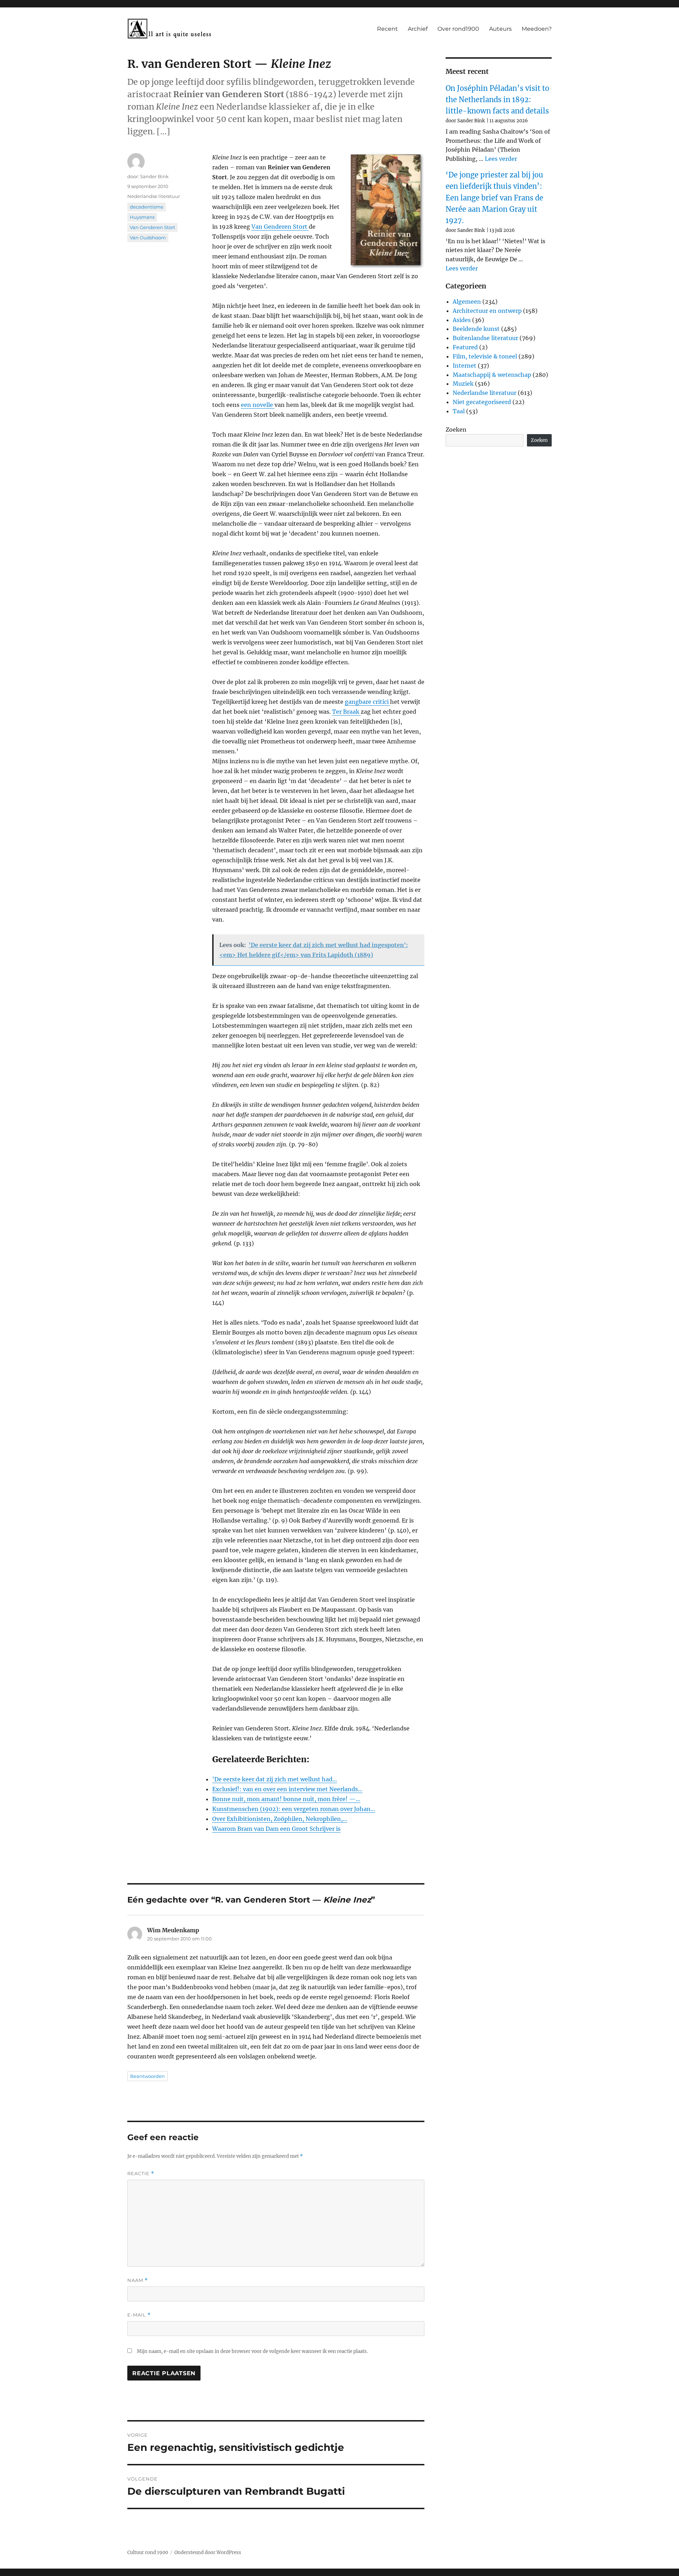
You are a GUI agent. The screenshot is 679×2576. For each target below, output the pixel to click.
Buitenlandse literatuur (485, 338)
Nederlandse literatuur (154, 196)
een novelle (258, 405)
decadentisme (147, 207)
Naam (138, 2280)
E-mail (139, 2315)
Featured (465, 347)
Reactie (141, 2174)
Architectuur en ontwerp (487, 311)
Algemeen (467, 302)
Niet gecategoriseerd (482, 402)
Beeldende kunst (476, 329)
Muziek (463, 384)
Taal (459, 411)
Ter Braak (346, 712)
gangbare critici (367, 702)
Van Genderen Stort (280, 227)
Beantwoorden (147, 2076)
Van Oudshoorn (148, 238)
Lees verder (501, 159)
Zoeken (456, 430)
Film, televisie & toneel (485, 356)
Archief (418, 29)
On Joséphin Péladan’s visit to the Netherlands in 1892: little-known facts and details (497, 100)
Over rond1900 (458, 29)
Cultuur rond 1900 (148, 2552)
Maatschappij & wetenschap (492, 375)
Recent (387, 29)
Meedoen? (537, 29)
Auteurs (500, 29)
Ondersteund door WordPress (208, 2552)
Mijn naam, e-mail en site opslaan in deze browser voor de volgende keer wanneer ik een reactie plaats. (252, 2351)
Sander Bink (154, 176)
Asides (462, 320)
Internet (465, 366)
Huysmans (142, 217)
